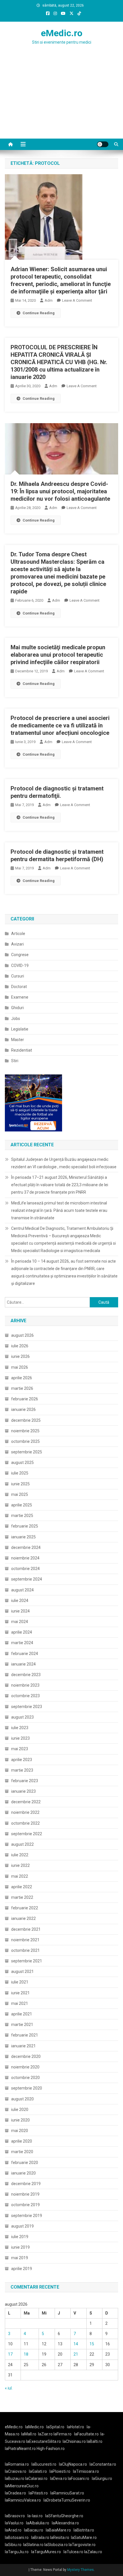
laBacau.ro (34, 2530)
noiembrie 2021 (25, 1940)
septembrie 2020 (27, 2088)
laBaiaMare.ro (58, 2530)
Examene (20, 997)
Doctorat (19, 987)
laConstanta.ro (103, 2464)
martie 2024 (22, 1643)
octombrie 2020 (25, 2078)
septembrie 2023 (27, 1707)
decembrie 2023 (26, 1675)
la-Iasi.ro (35, 2516)
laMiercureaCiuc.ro (22, 2486)
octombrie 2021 (25, 1950)
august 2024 (22, 1590)
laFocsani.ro (78, 2478)
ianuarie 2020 (23, 2173)
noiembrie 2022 (25, 1812)
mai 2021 (20, 2003)
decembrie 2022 (26, 1802)
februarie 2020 (25, 2163)
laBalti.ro (95, 2441)
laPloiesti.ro (60, 2471)
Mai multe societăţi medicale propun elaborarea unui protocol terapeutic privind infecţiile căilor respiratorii (58, 655)
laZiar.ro (46, 2434)
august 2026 (22, 1335)
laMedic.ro (35, 2427)
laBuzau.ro (15, 2478)
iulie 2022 (20, 1855)
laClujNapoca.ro (73, 2464)
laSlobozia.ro (56, 2545)
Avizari (17, 944)
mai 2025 (20, 1494)
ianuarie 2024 (23, 1664)
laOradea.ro (15, 2493)
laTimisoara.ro (86, 2471)
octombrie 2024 (25, 1569)
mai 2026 (20, 1367)
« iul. (9, 2388)
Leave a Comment (77, 300)
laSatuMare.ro (84, 2538)
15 (92, 2344)
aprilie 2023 (22, 1760)
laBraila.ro (40, 2538)
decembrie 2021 (26, 1929)
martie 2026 (22, 1388)
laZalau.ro (93, 2552)
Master (18, 1040)
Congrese (20, 955)
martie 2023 (22, 1770)
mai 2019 (20, 2258)
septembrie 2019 (27, 2216)
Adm (49, 300)
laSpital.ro (55, 2427)
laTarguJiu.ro (18, 2552)
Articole (18, 934)
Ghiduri (17, 1008)
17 (10, 2354)
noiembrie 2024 (25, 1558)
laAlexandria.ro (65, 2523)
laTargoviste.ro (82, 2545)
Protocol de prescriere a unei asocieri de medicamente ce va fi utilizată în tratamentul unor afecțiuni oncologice (60, 725)
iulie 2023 (20, 1728)
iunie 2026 (20, 1356)
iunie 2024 (20, 1611)
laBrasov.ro (15, 2516)
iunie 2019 (20, 2247)
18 (26, 2354)
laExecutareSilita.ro (43, 2441)
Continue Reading (39, 313)
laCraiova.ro (16, 2471)
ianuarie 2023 (23, 1791)
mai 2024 (20, 1622)
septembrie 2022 (27, 1834)
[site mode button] (103, 144)
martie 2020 (22, 2152)
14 (76, 2344)
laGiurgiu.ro (103, 2478)
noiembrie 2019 (25, 2194)
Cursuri (18, 976)
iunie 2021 (20, 1993)
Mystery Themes (81, 2570)
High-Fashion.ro (51, 2449)
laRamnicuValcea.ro (23, 2500)
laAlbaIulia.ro (38, 2523)
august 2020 (22, 2099)
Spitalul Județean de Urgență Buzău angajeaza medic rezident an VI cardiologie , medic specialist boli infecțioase (64, 1163)
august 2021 (22, 1971)
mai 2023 (20, 1749)
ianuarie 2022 (23, 1918)
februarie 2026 (25, 1399)
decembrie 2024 (26, 1547)
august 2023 (22, 1717)
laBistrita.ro (84, 2530)
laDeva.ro (58, 2478)
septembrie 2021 (27, 1961)
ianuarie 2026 (23, 1409)
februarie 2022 (25, 1908)
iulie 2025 (20, 1473)
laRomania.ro (17, 2464)
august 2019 (22, 2226)
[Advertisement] (61, 103)
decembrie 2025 (26, 1420)
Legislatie (20, 1029)
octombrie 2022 (25, 1823)
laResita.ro (60, 2538)
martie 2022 (22, 1897)
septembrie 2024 (27, 1579)
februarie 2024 (25, 1654)
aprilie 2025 (22, 1505)
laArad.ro (13, 2530)
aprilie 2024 (22, 1632)
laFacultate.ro (86, 2434)
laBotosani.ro (17, 2538)
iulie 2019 (20, 2237)
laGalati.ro (38, 2471)
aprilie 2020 (22, 2141)
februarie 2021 (25, 2035)
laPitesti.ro (38, 2493)
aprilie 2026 (22, 1378)
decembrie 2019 (26, 2184)
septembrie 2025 (27, 1452)
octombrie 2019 (25, 2205)
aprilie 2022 (22, 1887)
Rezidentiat (22, 1050)
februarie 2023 (25, 1781)
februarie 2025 (25, 1526)
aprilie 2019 (22, 2269)
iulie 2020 (20, 2110)
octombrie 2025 (25, 1441)
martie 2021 (22, 2025)
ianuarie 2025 (23, 1537)
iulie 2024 (20, 1601)
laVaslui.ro (15, 2523)
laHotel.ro (76, 2427)
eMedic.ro (62, 33)
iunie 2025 (20, 1484)
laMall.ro (29, 2434)
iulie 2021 (20, 1982)
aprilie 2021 (22, 2014)
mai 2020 (20, 2131)
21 (76, 2354)
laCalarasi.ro (36, 2478)
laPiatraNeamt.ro (20, 2449)
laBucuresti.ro (44, 2464)
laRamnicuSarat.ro (67, 2493)
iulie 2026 (20, 1346)
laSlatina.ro (33, 2545)
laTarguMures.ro (46, 2552)
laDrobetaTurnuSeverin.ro (67, 2500)
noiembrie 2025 (25, 1431)
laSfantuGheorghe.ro (64, 2516)
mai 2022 (20, 1876)
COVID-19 (20, 966)
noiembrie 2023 (25, 1685)
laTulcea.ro (74, 2552)
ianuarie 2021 (23, 2046)
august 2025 (22, 1463)
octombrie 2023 (25, 1696)
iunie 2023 (20, 1738)
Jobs (16, 1019)
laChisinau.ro (74, 2441)
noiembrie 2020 (25, 2067)
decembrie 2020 (26, 2056)
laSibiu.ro (13, 2545)
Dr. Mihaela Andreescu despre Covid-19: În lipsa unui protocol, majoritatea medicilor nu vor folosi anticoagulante (60, 491)
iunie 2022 (20, 1865)
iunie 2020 (20, 2120)
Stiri (15, 1061)
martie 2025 (22, 1516)
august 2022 (22, 1844)
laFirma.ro (63, 2434)
